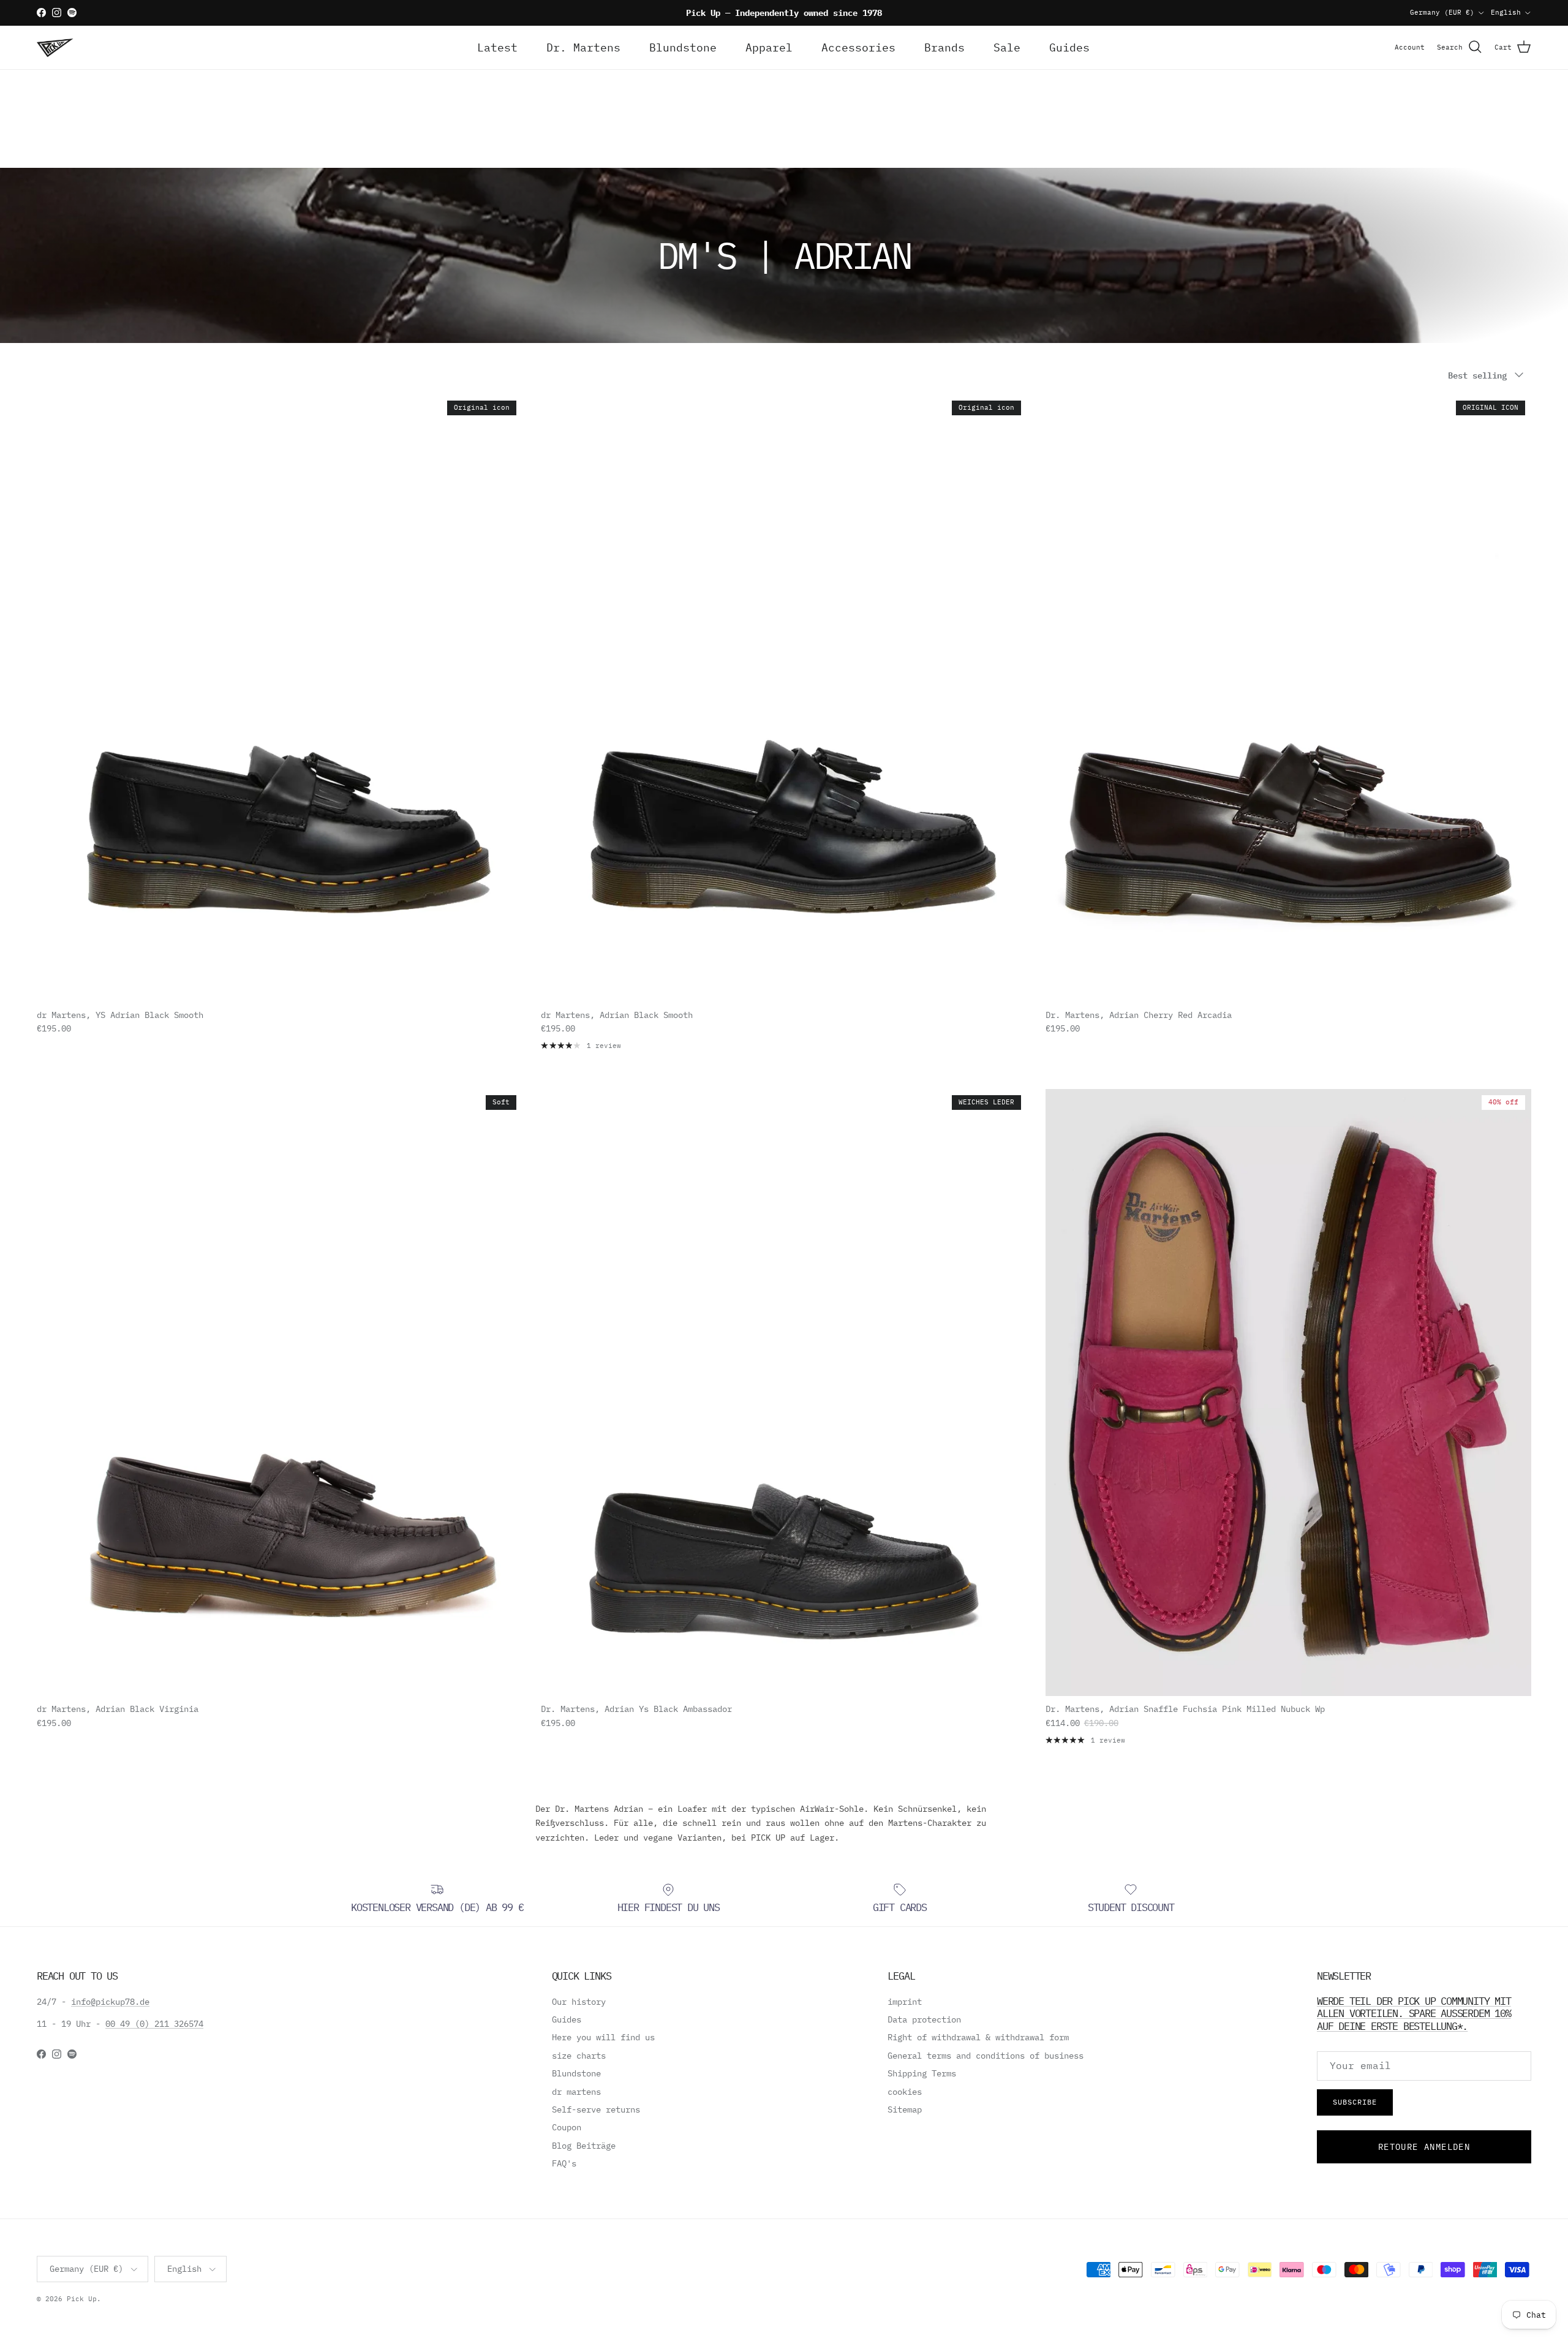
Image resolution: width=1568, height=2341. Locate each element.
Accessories (858, 47)
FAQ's (564, 2163)
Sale (1007, 47)
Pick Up (82, 2299)
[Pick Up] (55, 47)
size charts (579, 2056)
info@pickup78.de (110, 2002)
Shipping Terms (922, 2073)
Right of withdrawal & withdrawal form (978, 2037)
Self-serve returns (596, 2109)
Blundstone (683, 47)
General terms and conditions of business (986, 2056)
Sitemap (905, 2109)
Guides (1069, 47)
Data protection (924, 2019)
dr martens (576, 2092)
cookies (905, 2092)
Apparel (769, 47)
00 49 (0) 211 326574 (154, 2024)
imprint (905, 2002)
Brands (944, 47)
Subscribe (1355, 2102)
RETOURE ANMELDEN (1424, 2147)
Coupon (567, 2127)
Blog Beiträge (584, 2146)
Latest (497, 47)
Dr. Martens (583, 47)
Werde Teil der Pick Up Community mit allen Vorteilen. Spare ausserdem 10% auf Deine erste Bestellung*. (1414, 2013)
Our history (579, 2002)
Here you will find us (603, 2037)
